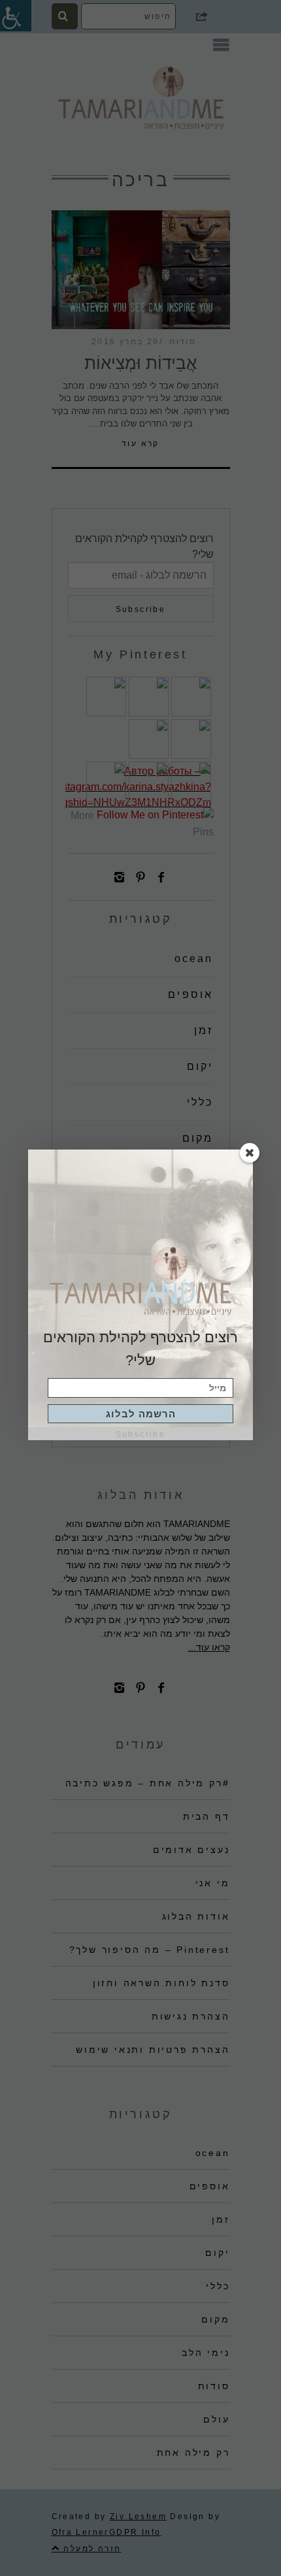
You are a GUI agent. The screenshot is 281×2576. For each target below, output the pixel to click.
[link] (140, 1414)
